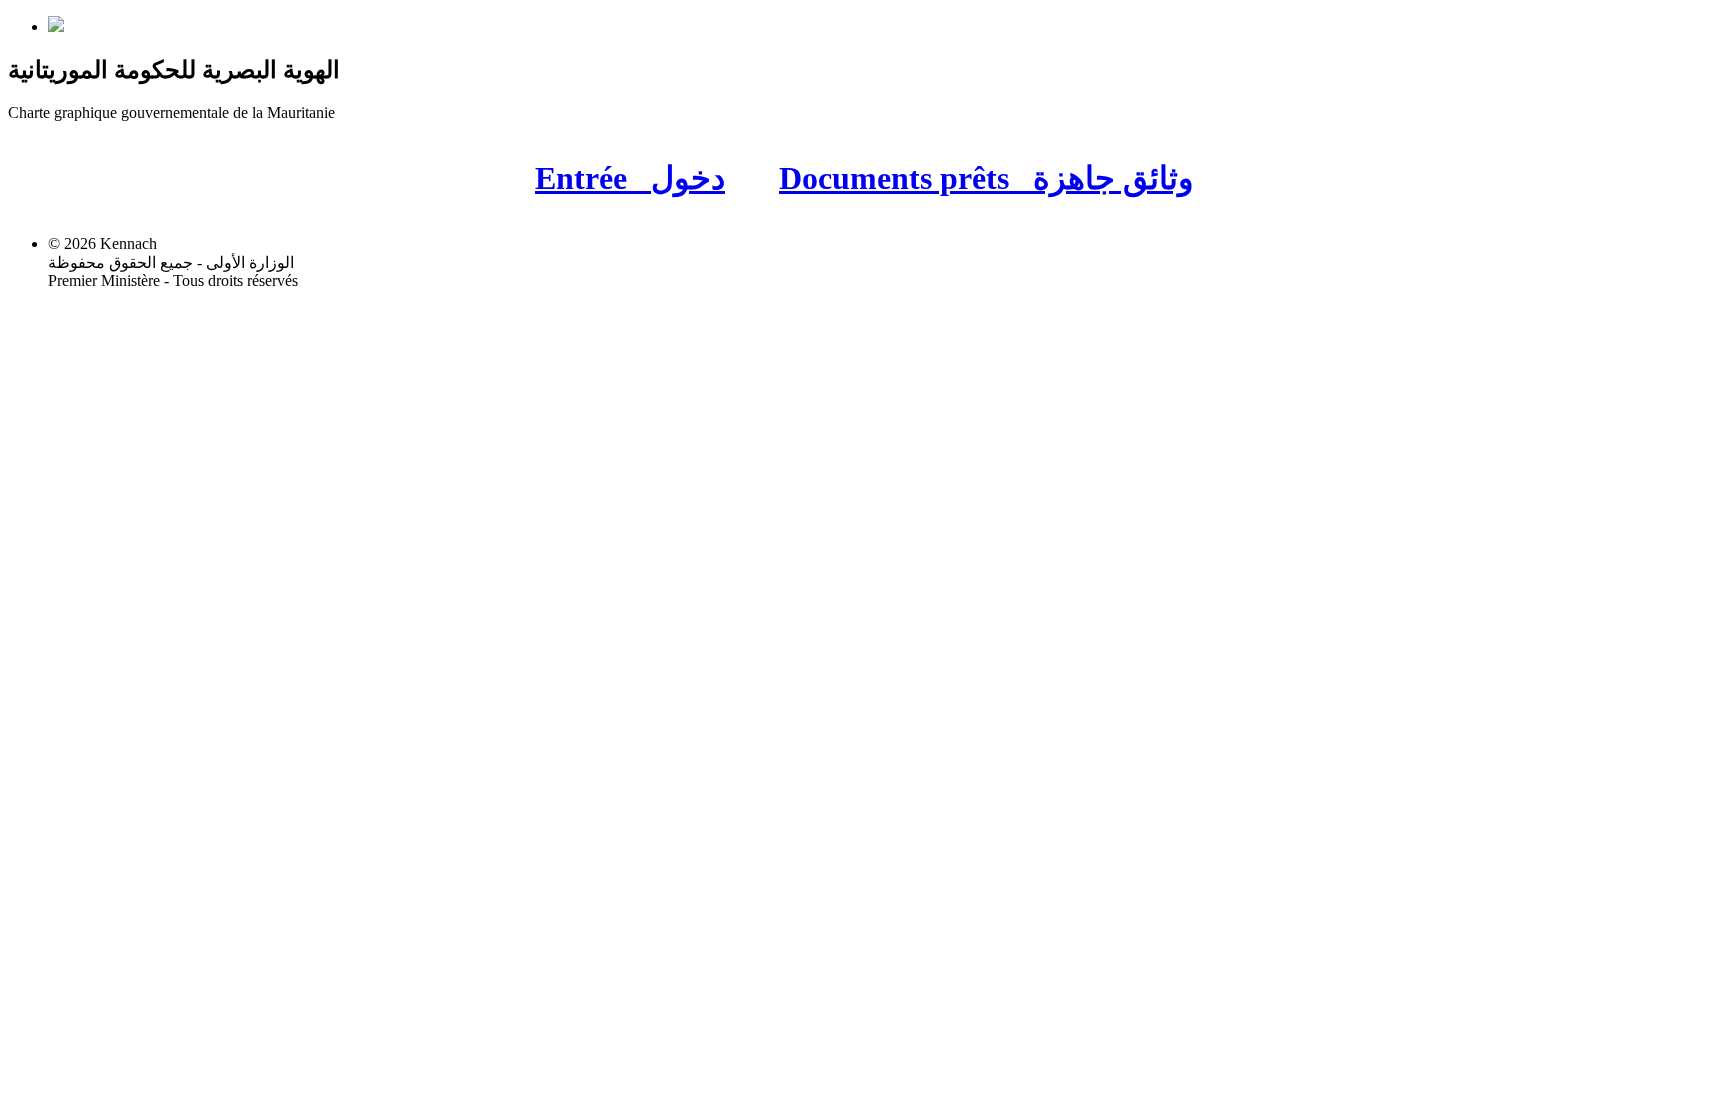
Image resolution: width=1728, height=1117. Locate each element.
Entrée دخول (630, 178)
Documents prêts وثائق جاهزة (986, 178)
